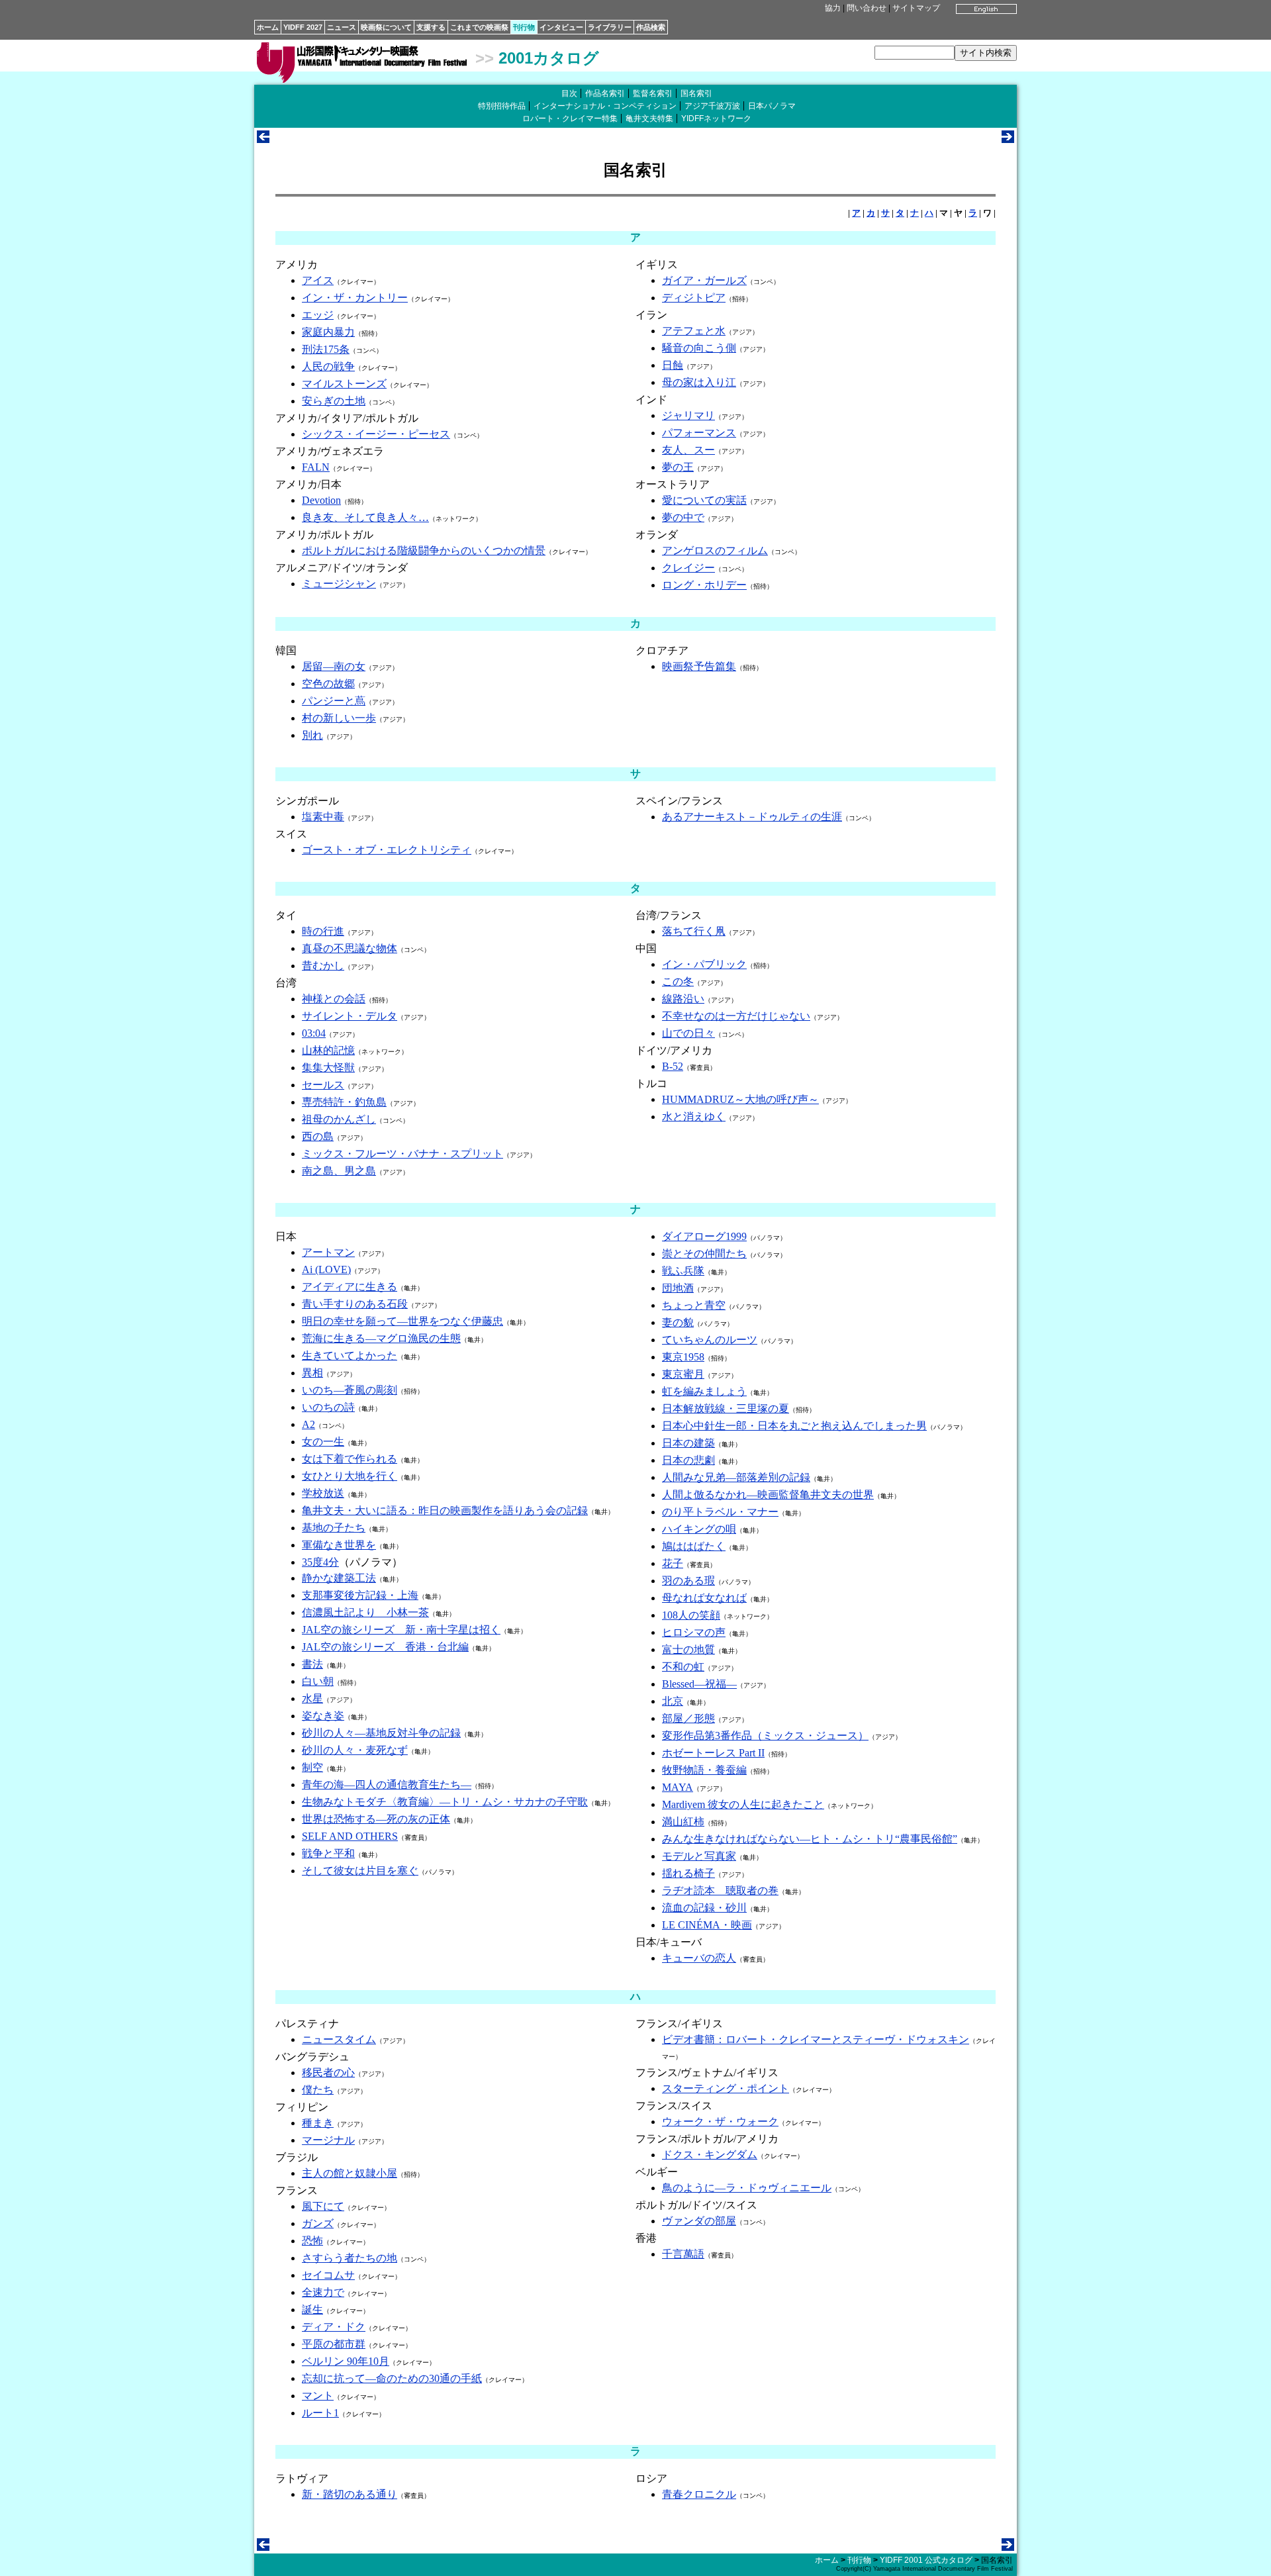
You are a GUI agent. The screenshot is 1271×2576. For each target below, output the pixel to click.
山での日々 (688, 1033)
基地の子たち (334, 1528)
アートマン (328, 1252)
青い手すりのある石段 (355, 1304)
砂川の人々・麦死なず (355, 1750)
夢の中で (683, 517)
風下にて (323, 2206)
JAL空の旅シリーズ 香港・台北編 (385, 1647)
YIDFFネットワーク (716, 119)
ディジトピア (694, 298)
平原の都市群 (334, 2344)
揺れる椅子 (688, 1873)
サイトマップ (916, 8)
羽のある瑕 (688, 1581)
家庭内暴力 (328, 332)
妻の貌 (678, 1322)
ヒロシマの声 (694, 1632)
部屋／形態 (688, 1718)
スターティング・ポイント (726, 2088)
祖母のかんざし (339, 1119)
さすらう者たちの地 (350, 2258)
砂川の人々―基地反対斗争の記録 (381, 1733)
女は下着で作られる (350, 1459)
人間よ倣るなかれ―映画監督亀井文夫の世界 (768, 1495)
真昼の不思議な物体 (350, 948)
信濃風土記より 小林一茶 (365, 1612)
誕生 (312, 2310)
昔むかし (323, 966)
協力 (833, 8)
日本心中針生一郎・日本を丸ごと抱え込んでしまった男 (794, 1426)
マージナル (328, 2140)
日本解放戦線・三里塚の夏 (726, 1408)
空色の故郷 (328, 684)
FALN (316, 467)
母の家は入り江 (699, 382)
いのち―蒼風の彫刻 (350, 1390)
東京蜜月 (683, 1374)
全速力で (323, 2292)
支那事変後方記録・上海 (360, 1595)
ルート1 (320, 2413)
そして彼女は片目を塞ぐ (360, 1871)
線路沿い (683, 999)
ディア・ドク (334, 2327)
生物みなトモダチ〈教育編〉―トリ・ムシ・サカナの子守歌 (445, 1802)
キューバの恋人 (699, 1958)
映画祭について (386, 27)
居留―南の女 (334, 666)
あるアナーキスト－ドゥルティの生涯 (752, 817)
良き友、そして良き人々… (365, 517)
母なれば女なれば (704, 1598)
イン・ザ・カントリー (355, 298)
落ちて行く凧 (694, 931)
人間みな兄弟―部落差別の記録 (736, 1477)
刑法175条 (326, 349)
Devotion (321, 500)
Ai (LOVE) (326, 1269)
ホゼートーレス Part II (713, 1753)
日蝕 (673, 365)
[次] (1008, 139)
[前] (263, 139)
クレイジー (688, 568)
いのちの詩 (328, 1407)
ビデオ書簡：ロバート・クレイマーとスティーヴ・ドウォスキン (816, 2039)
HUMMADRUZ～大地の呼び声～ (740, 1099)
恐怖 (312, 2241)
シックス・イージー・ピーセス (376, 434)
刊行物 (524, 27)
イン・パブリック (704, 964)
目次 (569, 93)
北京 (673, 1701)
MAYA (678, 1787)
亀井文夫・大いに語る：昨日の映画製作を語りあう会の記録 (445, 1510)
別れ (312, 735)
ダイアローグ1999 (704, 1236)
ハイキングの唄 (699, 1529)
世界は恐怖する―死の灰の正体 (376, 1819)
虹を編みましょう (704, 1391)
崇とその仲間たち (704, 1254)
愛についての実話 (704, 500)
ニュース (342, 27)
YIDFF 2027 (303, 27)
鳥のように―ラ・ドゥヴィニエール (747, 2188)
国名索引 (696, 93)
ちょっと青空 (694, 1305)
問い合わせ (867, 8)
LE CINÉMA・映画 (707, 1925)
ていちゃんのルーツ (710, 1340)
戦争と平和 (328, 1853)
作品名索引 (605, 93)
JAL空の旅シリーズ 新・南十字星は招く (401, 1630)
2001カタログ (549, 58)
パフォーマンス (699, 433)
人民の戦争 (328, 366)
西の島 (318, 1136)
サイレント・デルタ (350, 1016)
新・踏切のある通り (350, 2494)
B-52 (673, 1066)
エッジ (318, 315)
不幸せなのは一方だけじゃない (736, 1016)
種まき (318, 2123)
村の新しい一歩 (339, 718)
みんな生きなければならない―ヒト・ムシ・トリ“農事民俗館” (810, 1839)
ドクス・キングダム (710, 2155)
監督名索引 (653, 93)
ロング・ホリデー (704, 585)
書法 (312, 1664)
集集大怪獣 (328, 1068)
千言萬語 (683, 2254)
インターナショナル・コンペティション (605, 106)
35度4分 (320, 1562)
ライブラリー (610, 27)
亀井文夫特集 (649, 119)
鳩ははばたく (694, 1546)
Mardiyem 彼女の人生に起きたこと (743, 1804)
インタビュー (561, 27)
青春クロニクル (699, 2494)
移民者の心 (328, 2073)
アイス (318, 280)
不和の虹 (683, 1667)
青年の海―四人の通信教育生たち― (387, 1785)
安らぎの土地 (334, 401)
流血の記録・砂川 (704, 1908)
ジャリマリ (688, 415)
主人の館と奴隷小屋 (350, 2173)
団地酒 (678, 1288)
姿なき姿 (323, 1716)
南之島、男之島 (339, 1171)
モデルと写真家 (699, 1856)
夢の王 (678, 467)
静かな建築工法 (339, 1578)
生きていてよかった (350, 1356)
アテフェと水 (694, 331)
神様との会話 (334, 999)
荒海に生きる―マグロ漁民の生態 (381, 1338)
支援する (431, 27)
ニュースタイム (339, 2039)
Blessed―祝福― (699, 1684)
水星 (312, 1698)
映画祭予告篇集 (699, 666)
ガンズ (318, 2223)
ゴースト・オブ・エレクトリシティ (387, 850)
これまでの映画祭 (479, 27)
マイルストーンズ (344, 384)
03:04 (314, 1033)
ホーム (268, 27)
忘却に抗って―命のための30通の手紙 (392, 2378)
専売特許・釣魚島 (344, 1102)
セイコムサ (328, 2275)
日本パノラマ (772, 106)
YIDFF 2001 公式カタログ (926, 2560)
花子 (673, 1563)
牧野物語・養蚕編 (704, 1770)
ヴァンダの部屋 (699, 2221)
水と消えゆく (694, 1117)
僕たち (318, 2090)
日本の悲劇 (688, 1460)
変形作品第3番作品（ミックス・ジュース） (765, 1736)
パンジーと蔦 (334, 701)
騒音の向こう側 (699, 348)
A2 (308, 1424)
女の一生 (323, 1442)
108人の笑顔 (691, 1615)
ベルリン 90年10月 (346, 2361)
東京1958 (683, 1357)
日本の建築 (688, 1443)
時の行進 (323, 931)
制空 (312, 1767)
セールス (323, 1085)
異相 (312, 1373)
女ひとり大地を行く (350, 1476)
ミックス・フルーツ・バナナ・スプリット (402, 1154)
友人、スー (688, 450)
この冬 (678, 981)
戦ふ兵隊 (683, 1271)
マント (318, 2396)
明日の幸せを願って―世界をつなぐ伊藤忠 (402, 1321)
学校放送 (323, 1493)
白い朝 (318, 1681)
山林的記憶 (328, 1050)
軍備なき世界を (339, 1545)
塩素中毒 (323, 817)
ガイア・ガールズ (704, 280)
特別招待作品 (502, 106)
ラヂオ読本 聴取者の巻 (720, 1890)
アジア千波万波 (712, 106)
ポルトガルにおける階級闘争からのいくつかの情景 (424, 550)
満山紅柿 (683, 1822)
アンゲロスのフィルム (715, 550)
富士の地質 (688, 1649)
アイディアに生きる (350, 1287)
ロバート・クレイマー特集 (570, 119)
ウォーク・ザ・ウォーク (720, 2122)
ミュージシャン (339, 584)
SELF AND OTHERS (350, 1836)
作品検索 (651, 27)
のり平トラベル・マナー (720, 1512)
